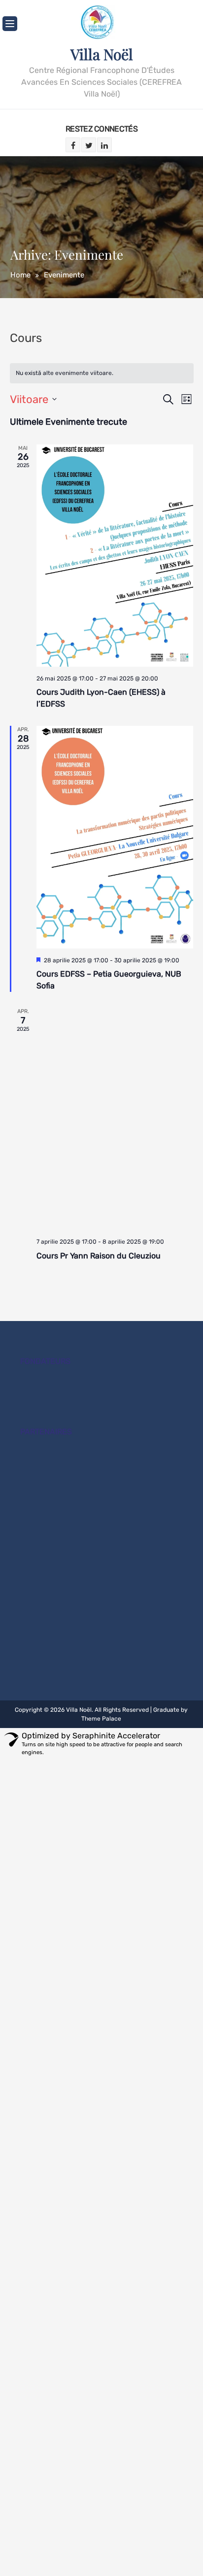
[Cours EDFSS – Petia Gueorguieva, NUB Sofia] (115, 837)
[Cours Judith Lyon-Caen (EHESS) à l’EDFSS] (115, 556)
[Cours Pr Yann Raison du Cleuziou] (115, 1119)
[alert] (102, 373)
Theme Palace (101, 1719)
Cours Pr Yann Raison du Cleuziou (99, 1256)
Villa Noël (102, 54)
